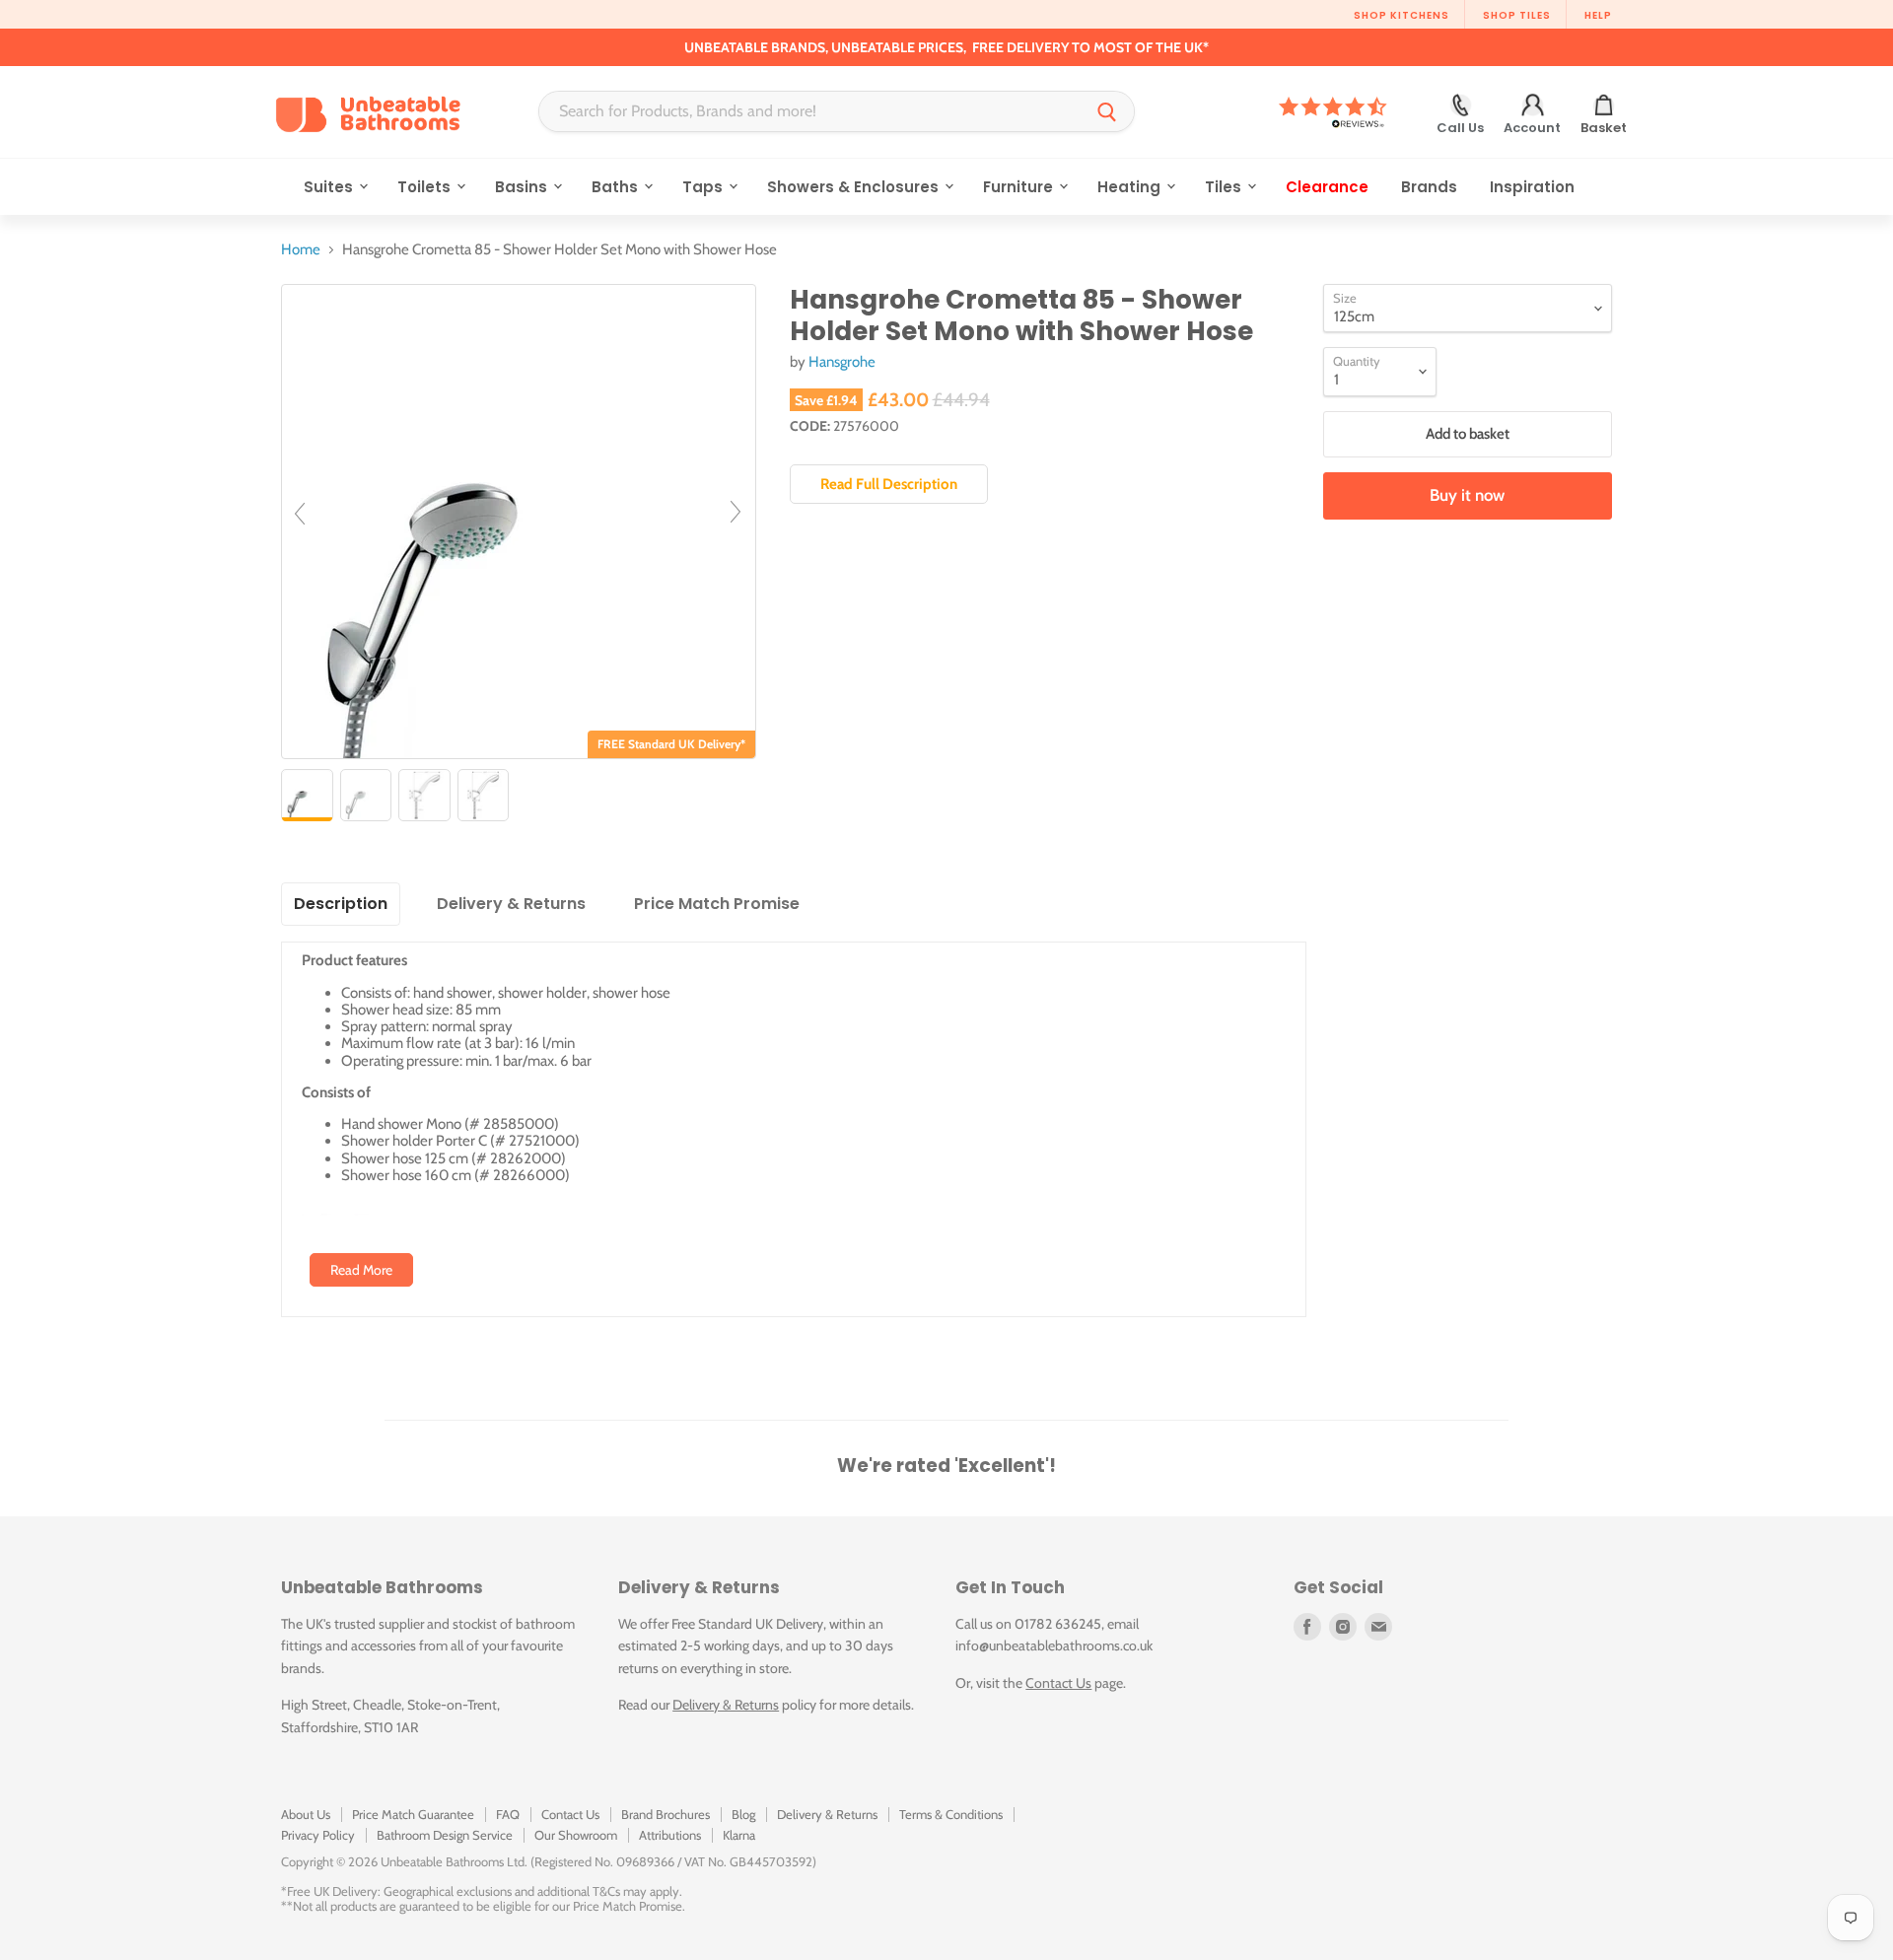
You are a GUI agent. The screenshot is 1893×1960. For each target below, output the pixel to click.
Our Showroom (576, 1835)
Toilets (426, 187)
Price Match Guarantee (413, 1814)
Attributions (670, 1835)
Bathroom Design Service (445, 1835)
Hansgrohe (842, 362)
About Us (306, 1814)
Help (1598, 15)
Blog (743, 1814)
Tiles (1225, 187)
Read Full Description (889, 484)
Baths (617, 187)
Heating (1131, 187)
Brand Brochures (666, 1814)
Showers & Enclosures (855, 187)
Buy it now (1467, 495)
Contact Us (1058, 1683)
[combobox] (810, 111)
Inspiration (1532, 187)
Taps (704, 187)
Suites (330, 187)
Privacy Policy (318, 1835)
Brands (1429, 187)
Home (301, 250)
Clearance (1327, 187)
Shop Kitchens (1402, 15)
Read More (361, 1270)
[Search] (1107, 111)
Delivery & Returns (726, 1705)
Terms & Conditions (951, 1814)
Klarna (739, 1835)
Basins (523, 187)
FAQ (508, 1814)
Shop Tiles (1517, 15)
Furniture (1020, 187)
